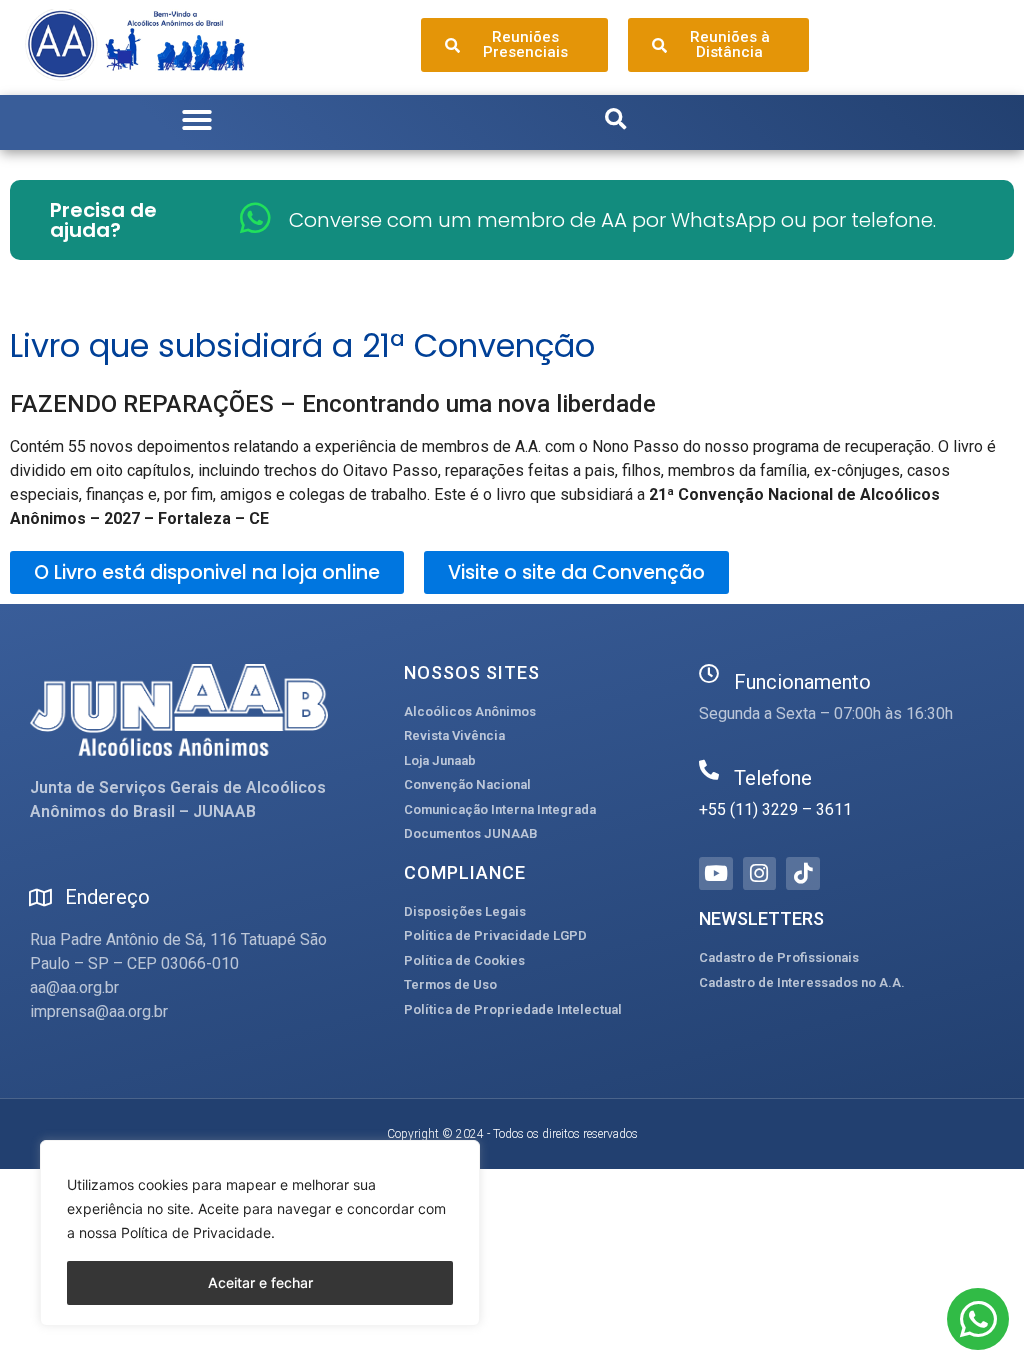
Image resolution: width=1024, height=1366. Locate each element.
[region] (260, 1233)
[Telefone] (709, 770)
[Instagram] (760, 874)
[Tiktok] (803, 874)
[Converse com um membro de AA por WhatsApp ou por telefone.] (255, 217)
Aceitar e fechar (260, 1282)
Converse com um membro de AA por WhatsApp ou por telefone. (612, 220)
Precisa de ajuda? (103, 220)
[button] (197, 120)
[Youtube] (716, 874)
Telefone (773, 778)
